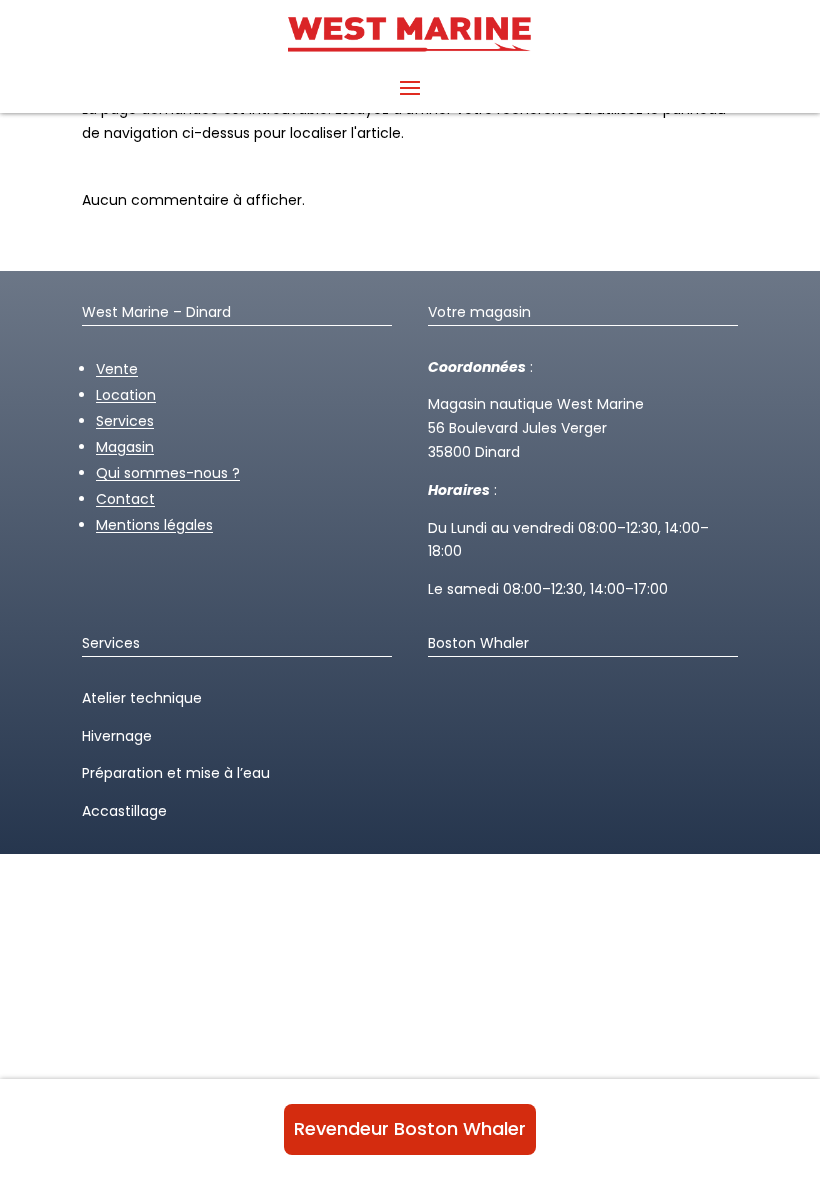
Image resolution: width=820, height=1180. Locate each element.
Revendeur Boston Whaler (410, 1128)
